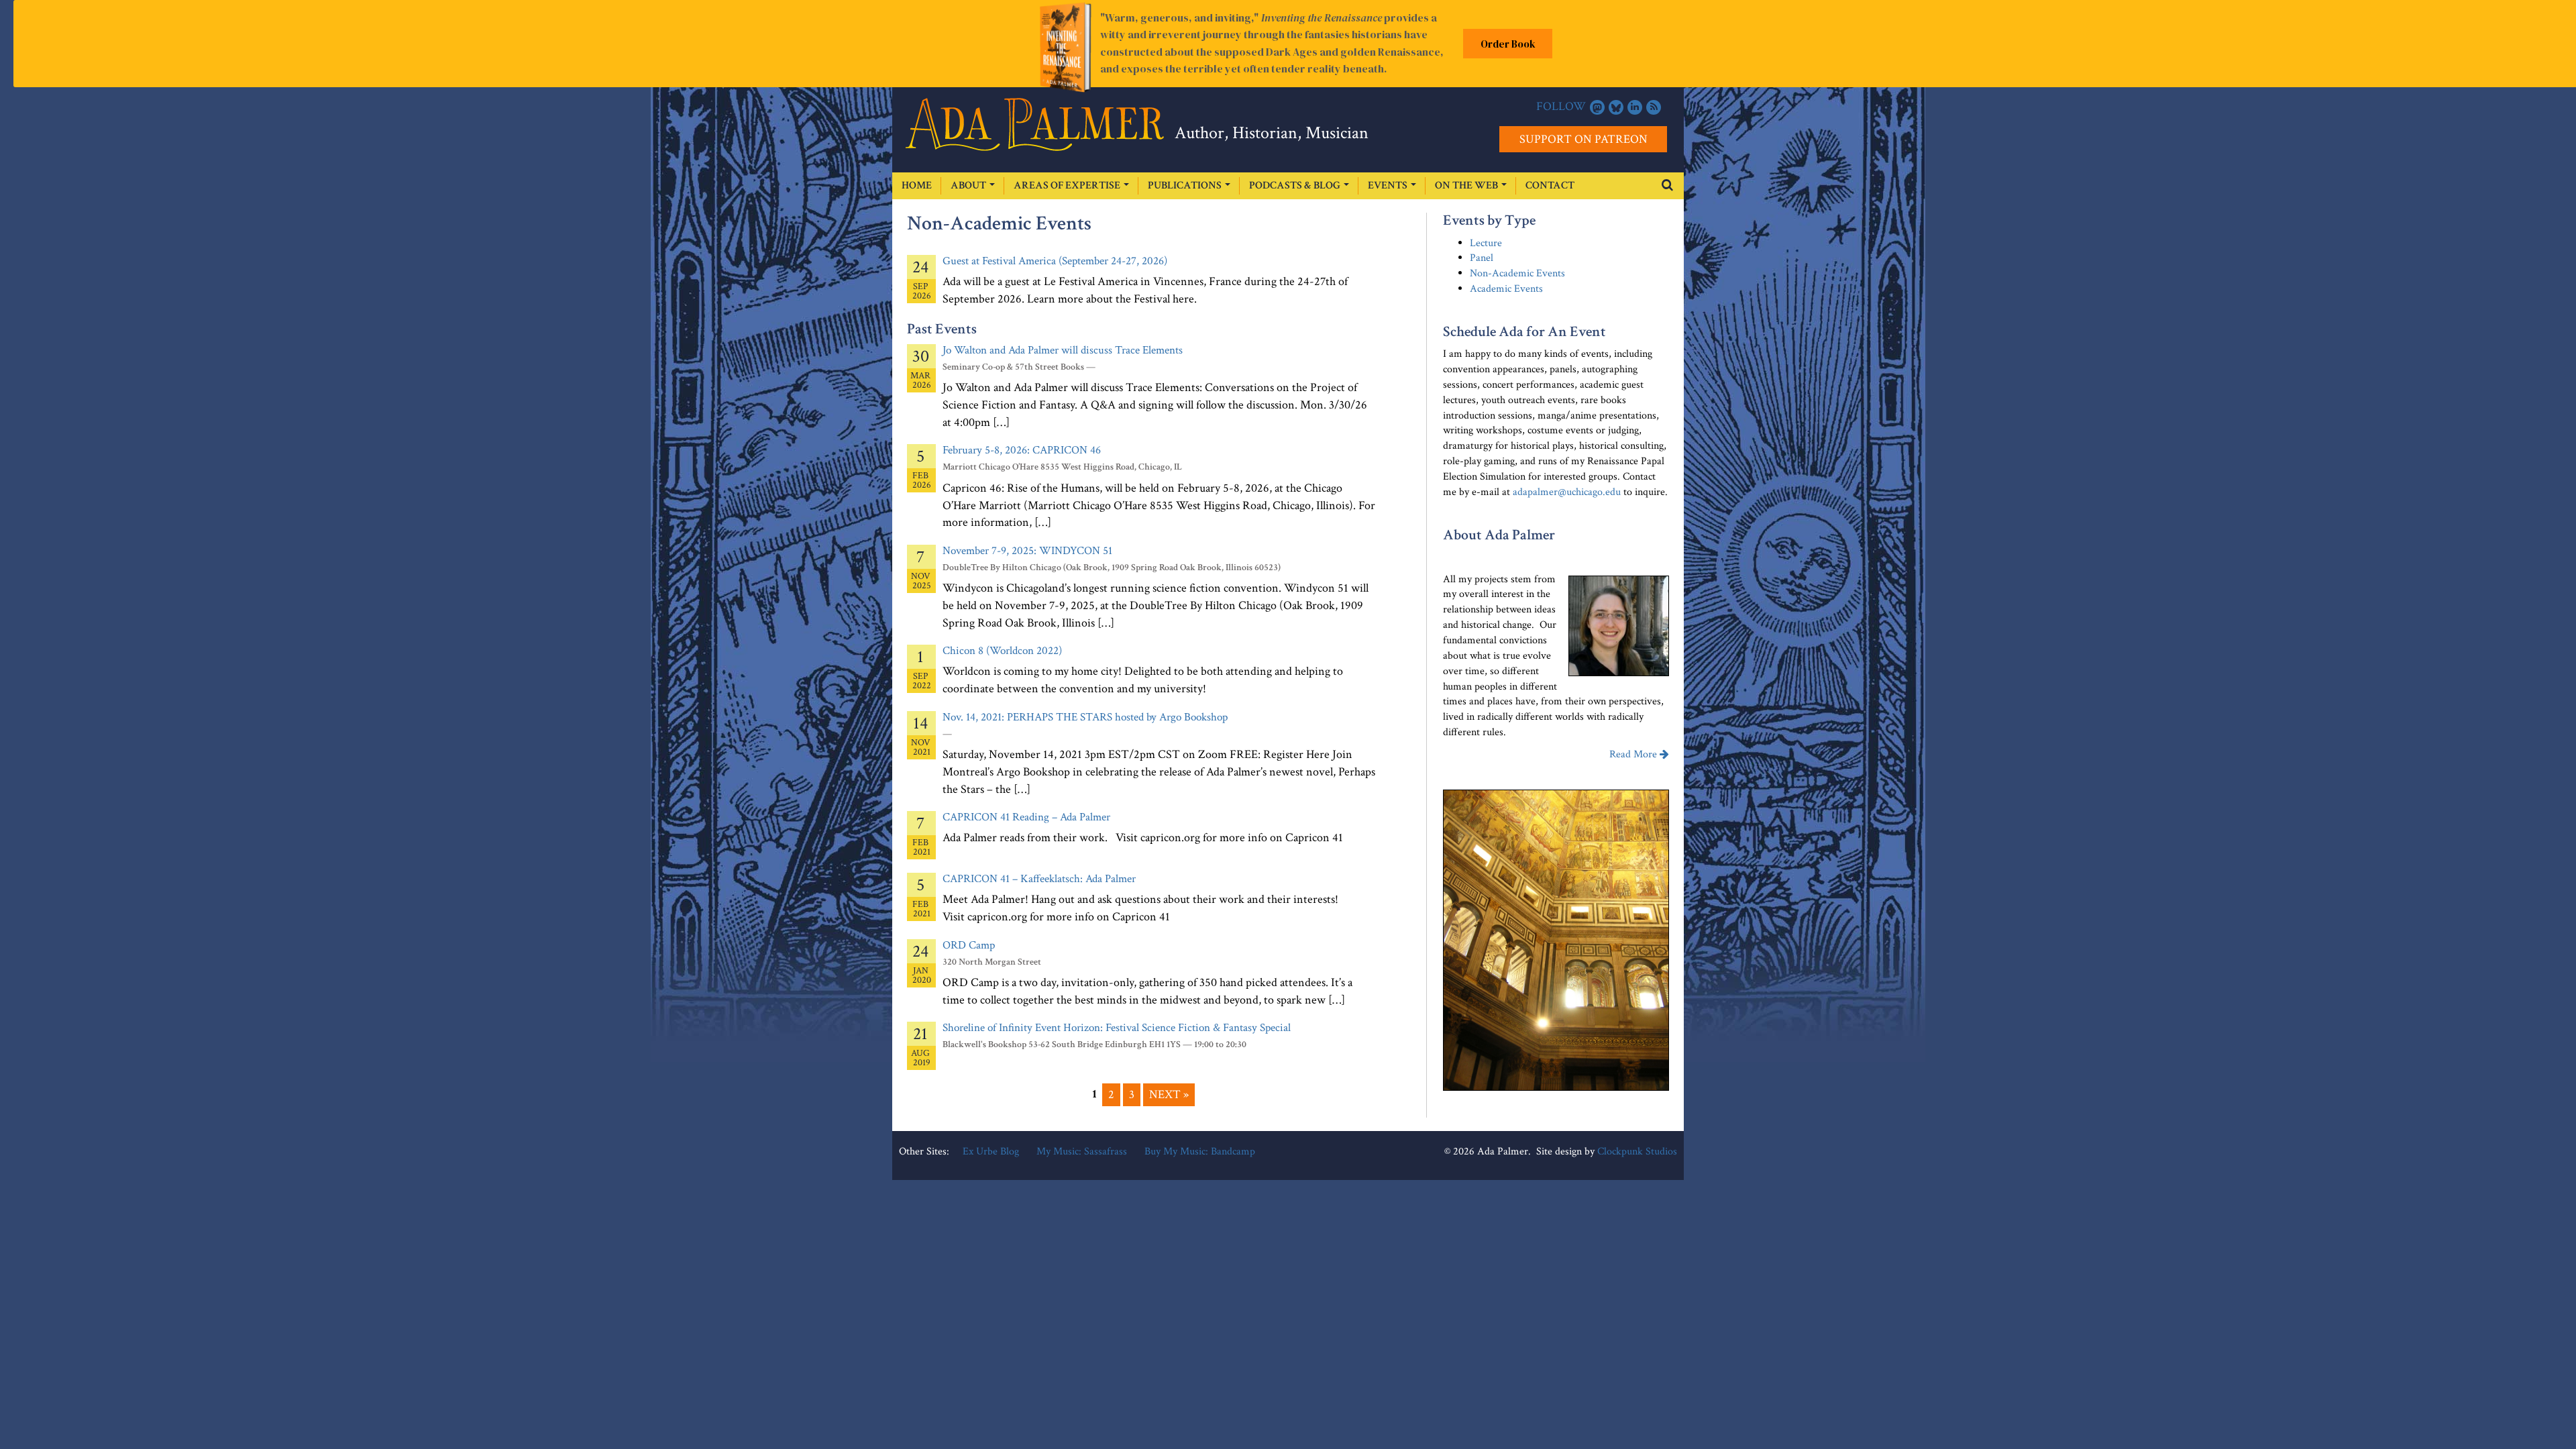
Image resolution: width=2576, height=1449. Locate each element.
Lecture (1486, 243)
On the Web (1467, 185)
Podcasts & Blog (1296, 185)
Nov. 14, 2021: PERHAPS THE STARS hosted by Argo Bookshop (1085, 717)
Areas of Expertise (1068, 185)
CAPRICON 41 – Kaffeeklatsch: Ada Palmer (1039, 879)
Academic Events (1506, 289)
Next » (1169, 1094)
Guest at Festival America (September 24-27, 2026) (1055, 261)
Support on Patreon (1584, 139)
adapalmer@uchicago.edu (1567, 492)
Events (1389, 185)
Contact (1550, 185)
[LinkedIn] (1635, 107)
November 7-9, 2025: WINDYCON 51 (1027, 551)
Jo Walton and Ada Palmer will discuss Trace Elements (1063, 350)
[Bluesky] (1616, 107)
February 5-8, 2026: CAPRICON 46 (1022, 450)
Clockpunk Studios (1637, 1151)
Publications (1186, 185)
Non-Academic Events (1517, 273)
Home (917, 185)
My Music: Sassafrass (1082, 1151)
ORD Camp (969, 945)
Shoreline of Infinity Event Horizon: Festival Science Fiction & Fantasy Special (1117, 1028)
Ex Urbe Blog (991, 1151)
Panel (1482, 258)
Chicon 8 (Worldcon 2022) (1002, 651)
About (969, 185)
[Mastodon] (1597, 107)
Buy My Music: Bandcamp (1200, 1151)
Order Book (1508, 44)
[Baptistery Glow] (1556, 940)
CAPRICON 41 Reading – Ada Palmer (1026, 817)
